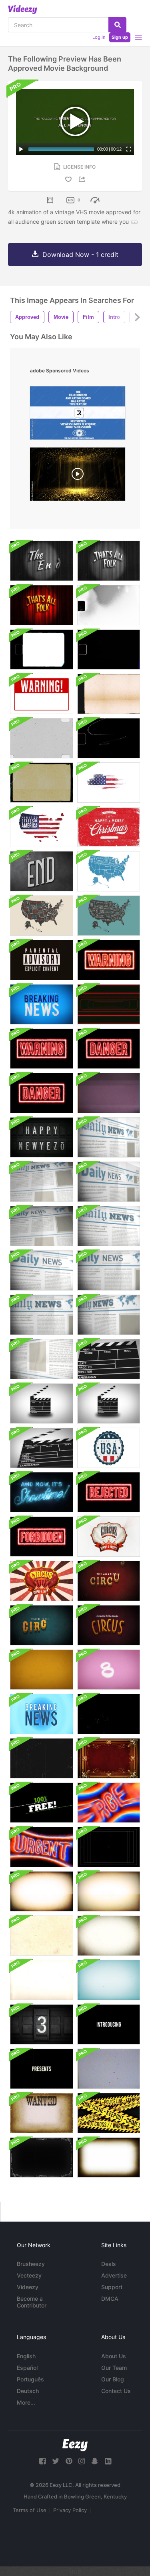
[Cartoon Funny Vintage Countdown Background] (42, 1670)
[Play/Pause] (21, 149)
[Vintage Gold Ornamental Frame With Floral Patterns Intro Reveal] (109, 1758)
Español (27, 2368)
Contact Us (116, 2391)
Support (112, 2287)
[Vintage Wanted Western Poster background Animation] (42, 2113)
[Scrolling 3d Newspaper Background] (109, 1137)
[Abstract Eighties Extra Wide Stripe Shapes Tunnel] (109, 1004)
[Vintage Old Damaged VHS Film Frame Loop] (109, 2069)
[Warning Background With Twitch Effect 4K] (109, 960)
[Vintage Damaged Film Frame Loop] (109, 2157)
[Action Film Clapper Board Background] (109, 1359)
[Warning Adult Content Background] (42, 960)
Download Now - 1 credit (80, 255)
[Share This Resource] (83, 179)
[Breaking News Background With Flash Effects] (42, 1714)
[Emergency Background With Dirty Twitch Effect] (109, 1803)
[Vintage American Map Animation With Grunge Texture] (109, 783)
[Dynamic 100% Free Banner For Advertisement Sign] (42, 1803)
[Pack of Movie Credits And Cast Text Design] (109, 2024)
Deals (109, 2264)
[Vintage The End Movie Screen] (42, 561)
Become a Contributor (32, 2302)
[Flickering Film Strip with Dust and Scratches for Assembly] (109, 1714)
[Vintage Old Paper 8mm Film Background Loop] (42, 1891)
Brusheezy (31, 2264)
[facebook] (42, 2461)
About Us (114, 2356)
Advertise (114, 2275)
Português (30, 2379)
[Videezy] (23, 10)
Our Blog (113, 2379)
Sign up (120, 37)
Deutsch (28, 2391)
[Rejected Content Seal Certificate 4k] (109, 1492)
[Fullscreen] (129, 149)
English (26, 2356)
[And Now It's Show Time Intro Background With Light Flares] (42, 1492)
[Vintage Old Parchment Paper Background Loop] (42, 1936)
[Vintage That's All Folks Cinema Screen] (109, 561)
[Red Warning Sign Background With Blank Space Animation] (42, 694)
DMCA (110, 2299)
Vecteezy (29, 2275)
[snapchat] (95, 2461)
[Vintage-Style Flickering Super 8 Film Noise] (42, 738)
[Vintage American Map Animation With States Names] (109, 871)
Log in (99, 37)
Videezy (28, 2287)
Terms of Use (30, 2510)
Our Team (114, 2368)
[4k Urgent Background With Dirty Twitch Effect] (42, 1847)
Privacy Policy (70, 2510)
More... (26, 2402)
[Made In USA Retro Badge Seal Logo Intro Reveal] (109, 1448)
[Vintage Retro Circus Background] (109, 1581)
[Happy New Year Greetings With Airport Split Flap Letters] (42, 1137)
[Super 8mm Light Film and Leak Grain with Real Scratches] (109, 649)
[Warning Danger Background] (109, 1049)
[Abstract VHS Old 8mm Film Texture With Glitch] (109, 1093)
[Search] (117, 25)
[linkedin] (108, 2461)
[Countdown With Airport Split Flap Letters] (42, 2024)
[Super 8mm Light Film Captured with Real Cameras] (42, 649)
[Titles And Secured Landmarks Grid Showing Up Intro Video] (109, 1847)
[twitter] (56, 2461)
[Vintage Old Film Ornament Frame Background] (42, 2157)
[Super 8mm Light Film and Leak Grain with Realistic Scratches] (109, 605)
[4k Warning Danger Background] (42, 1049)
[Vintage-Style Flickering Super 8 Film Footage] (109, 738)
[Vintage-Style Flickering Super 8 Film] (42, 783)
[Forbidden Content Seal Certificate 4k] (42, 1537)
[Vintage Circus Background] (109, 1537)
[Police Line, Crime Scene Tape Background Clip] (109, 2113)
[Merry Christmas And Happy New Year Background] (109, 827)
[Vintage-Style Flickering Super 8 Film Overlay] (109, 694)
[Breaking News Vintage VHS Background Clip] (42, 1004)
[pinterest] (69, 2461)
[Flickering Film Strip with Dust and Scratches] (42, 1758)
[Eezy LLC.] (75, 2445)
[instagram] (82, 2461)
